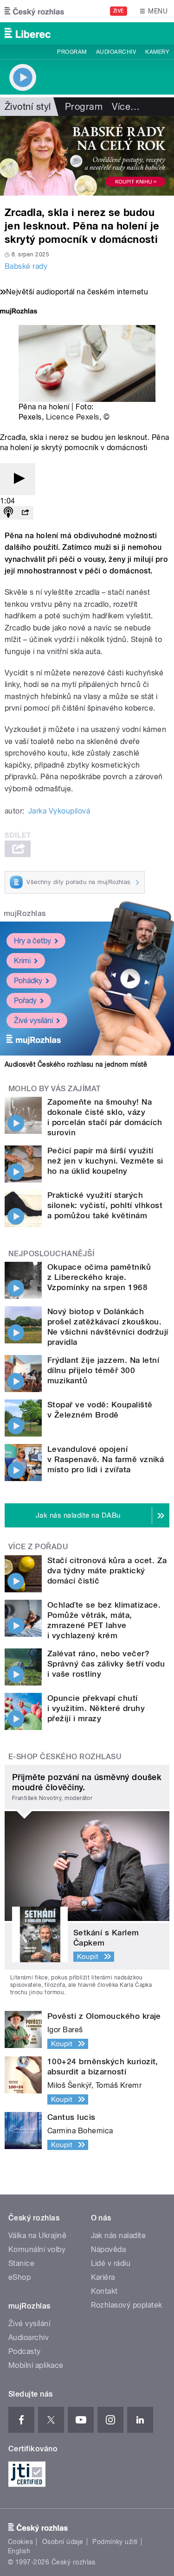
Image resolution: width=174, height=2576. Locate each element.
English (19, 2551)
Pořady (25, 1001)
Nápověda (109, 2249)
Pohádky (28, 981)
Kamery (157, 52)
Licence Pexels (73, 417)
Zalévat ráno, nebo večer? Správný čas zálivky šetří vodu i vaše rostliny (106, 1664)
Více (126, 107)
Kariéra (103, 2277)
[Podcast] (8, 513)
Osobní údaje (63, 2542)
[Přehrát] (18, 479)
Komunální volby (37, 2249)
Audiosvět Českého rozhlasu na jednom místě (76, 1064)
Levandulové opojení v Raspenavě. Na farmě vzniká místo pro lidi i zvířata (106, 1459)
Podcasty (25, 2351)
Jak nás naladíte (119, 2236)
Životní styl (28, 107)
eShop (19, 2277)
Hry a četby (32, 941)
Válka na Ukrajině (37, 2236)
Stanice (21, 2263)
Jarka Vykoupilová (59, 811)
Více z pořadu (38, 1547)
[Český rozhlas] (34, 11)
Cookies (20, 2542)
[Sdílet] (25, 513)
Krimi (22, 961)
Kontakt (104, 2291)
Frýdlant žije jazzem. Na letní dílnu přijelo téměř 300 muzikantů (103, 1370)
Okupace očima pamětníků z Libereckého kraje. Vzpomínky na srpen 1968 (99, 1277)
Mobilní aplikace (36, 2365)
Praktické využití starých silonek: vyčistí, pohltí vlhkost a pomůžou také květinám (105, 1205)
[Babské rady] (87, 156)
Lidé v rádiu (111, 2263)
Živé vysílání (33, 1021)
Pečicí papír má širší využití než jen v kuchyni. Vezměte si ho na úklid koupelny (105, 1161)
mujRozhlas (25, 913)
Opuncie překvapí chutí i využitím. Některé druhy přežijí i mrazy (96, 1708)
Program (72, 52)
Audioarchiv (116, 52)
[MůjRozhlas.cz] (19, 312)
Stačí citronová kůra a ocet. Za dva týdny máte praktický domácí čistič (107, 1571)
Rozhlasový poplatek (127, 2305)
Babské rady (26, 266)
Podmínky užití (115, 2542)
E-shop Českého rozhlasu (65, 1757)
